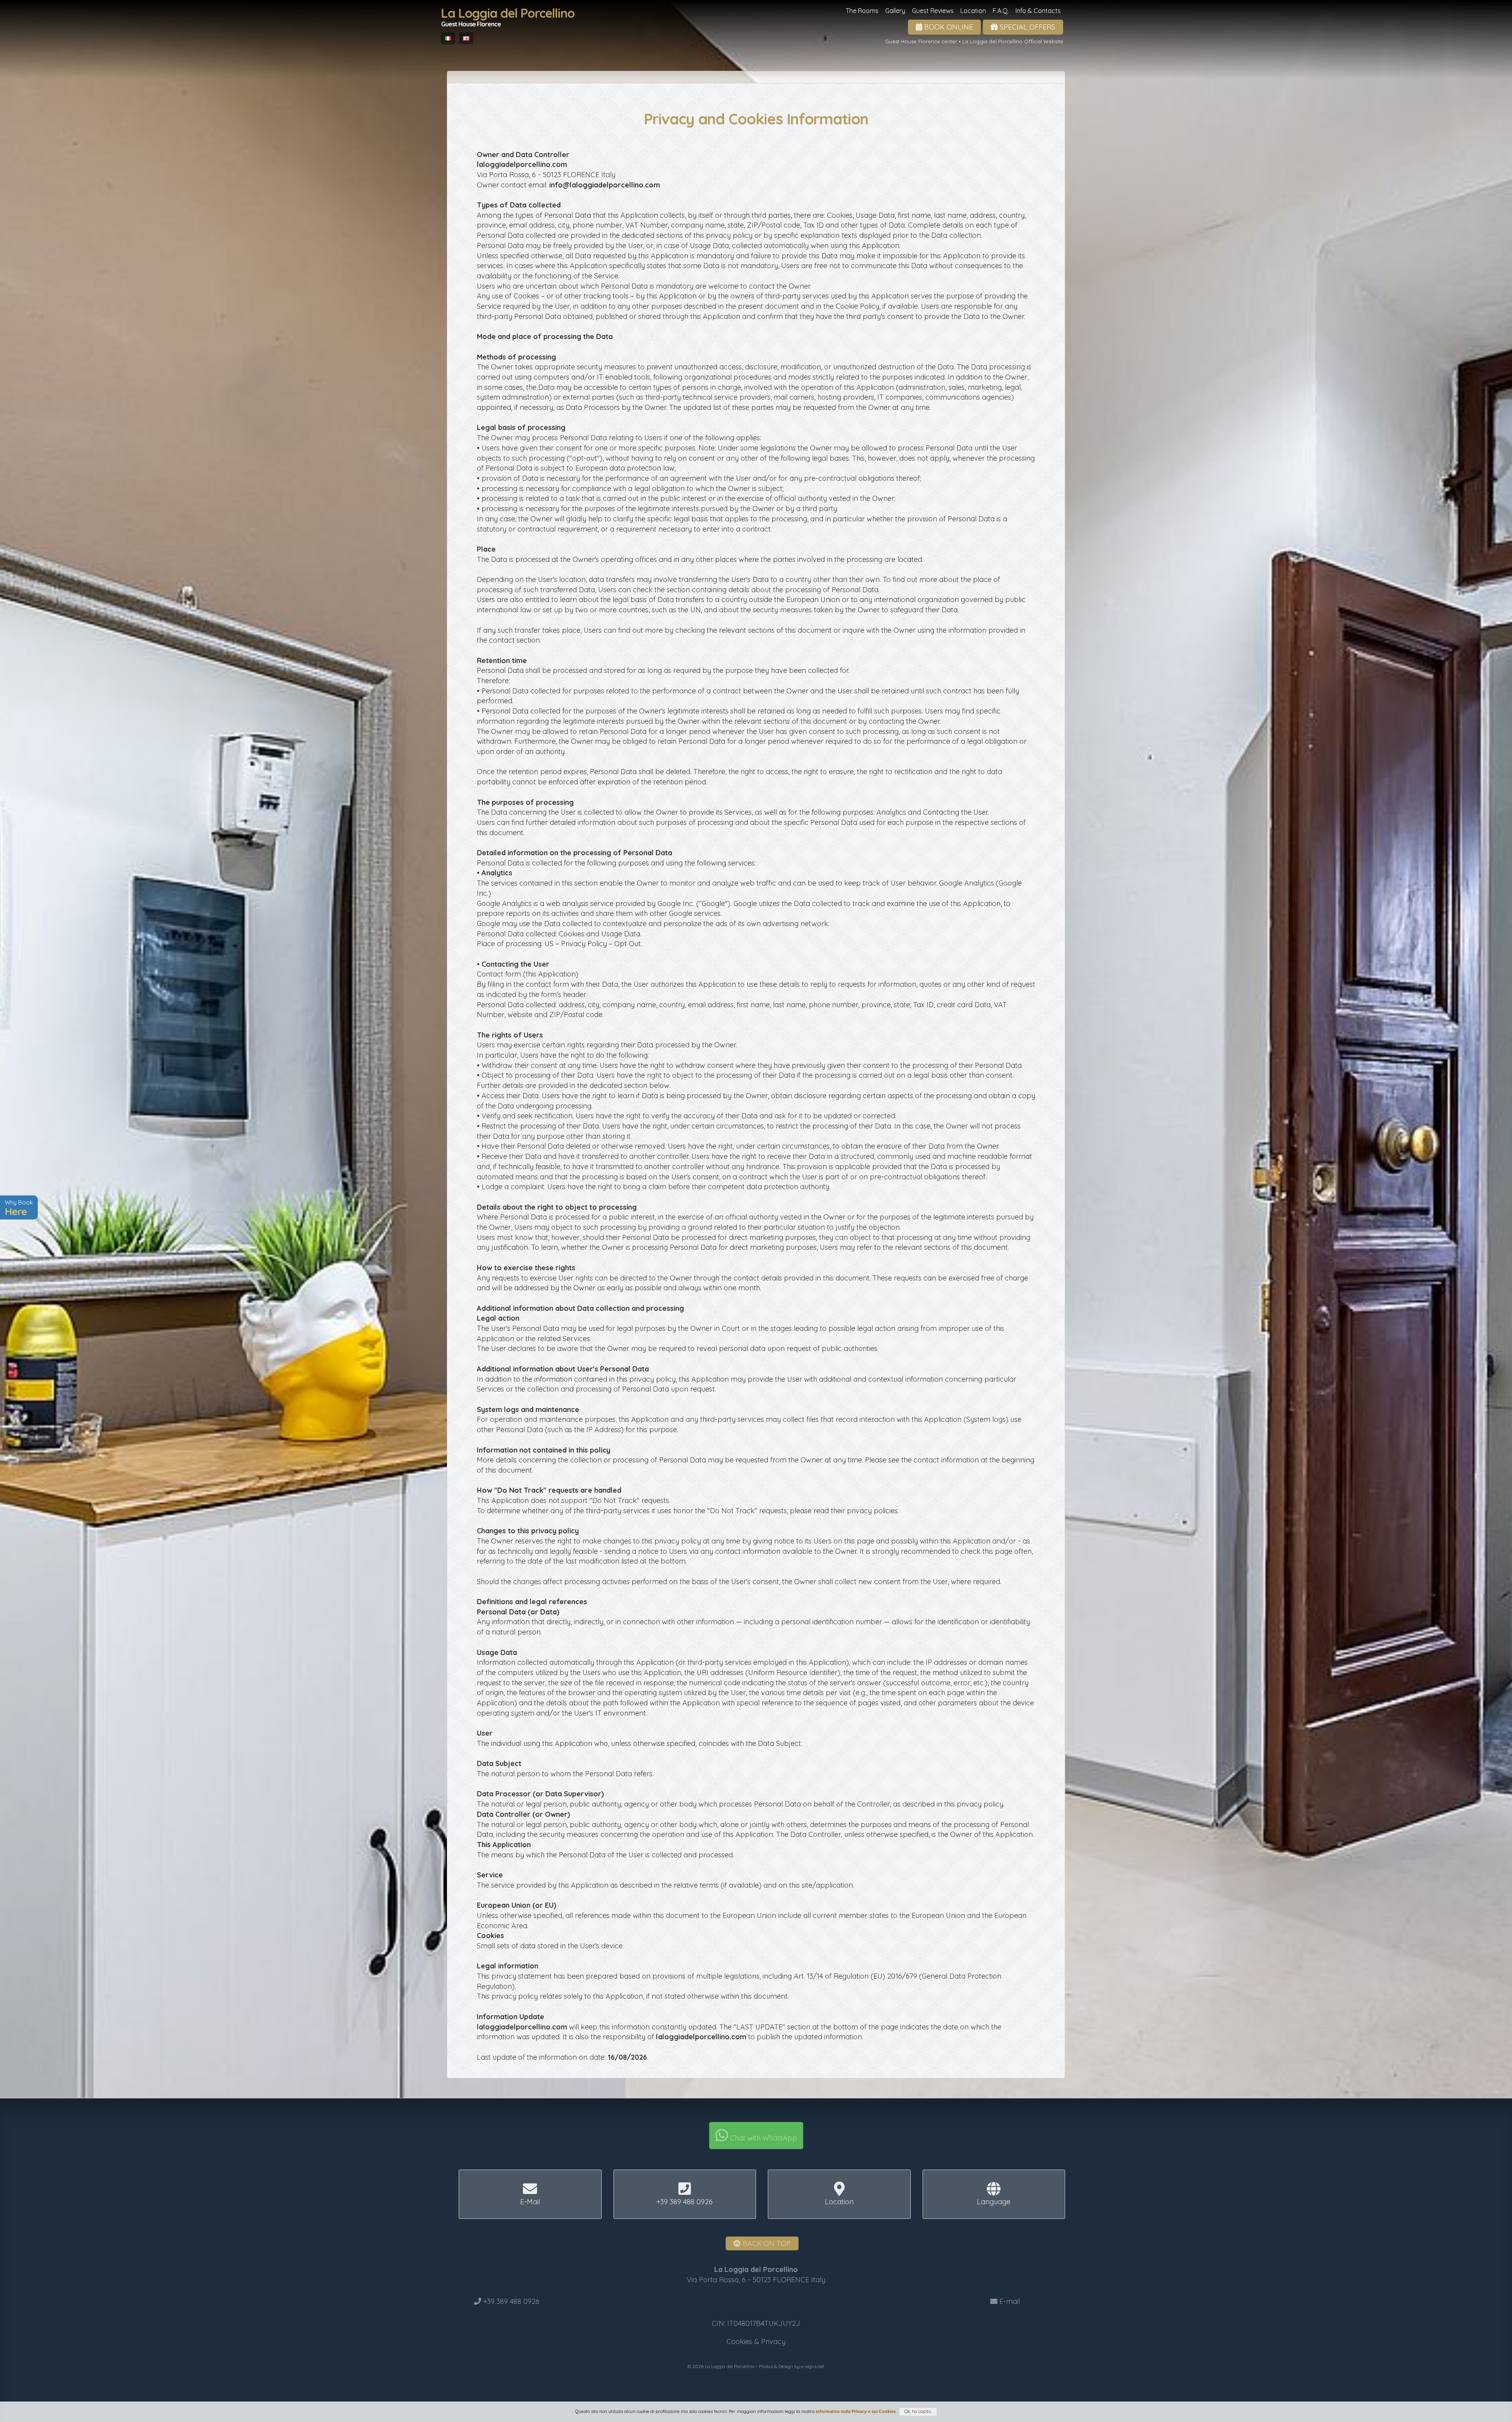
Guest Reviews (933, 11)
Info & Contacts (1038, 11)
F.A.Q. (1001, 11)
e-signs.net (813, 2366)
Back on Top (766, 2243)
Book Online (948, 27)
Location (973, 11)
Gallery (895, 11)
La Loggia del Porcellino (508, 17)
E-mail (1010, 2301)
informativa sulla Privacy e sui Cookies (856, 2411)
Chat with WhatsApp (762, 2138)
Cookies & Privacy (756, 2341)
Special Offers (1027, 27)
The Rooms (862, 11)
